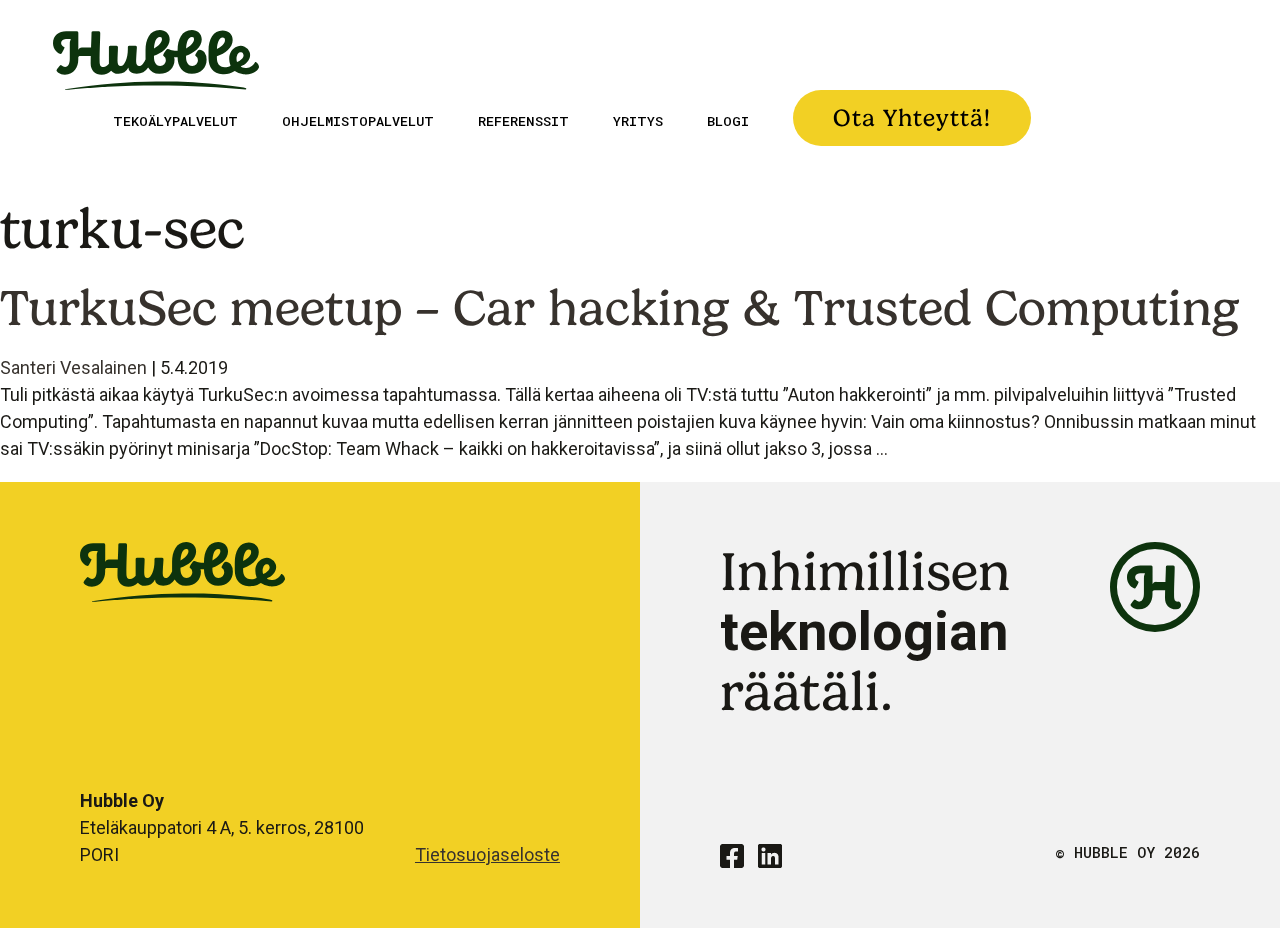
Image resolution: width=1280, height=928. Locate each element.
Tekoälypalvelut (175, 121)
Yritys (638, 121)
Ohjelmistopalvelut (358, 121)
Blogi (728, 121)
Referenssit (523, 121)
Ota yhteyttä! (912, 118)
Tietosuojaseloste (487, 854)
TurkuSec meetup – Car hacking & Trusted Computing (620, 307)
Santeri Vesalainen (73, 367)
